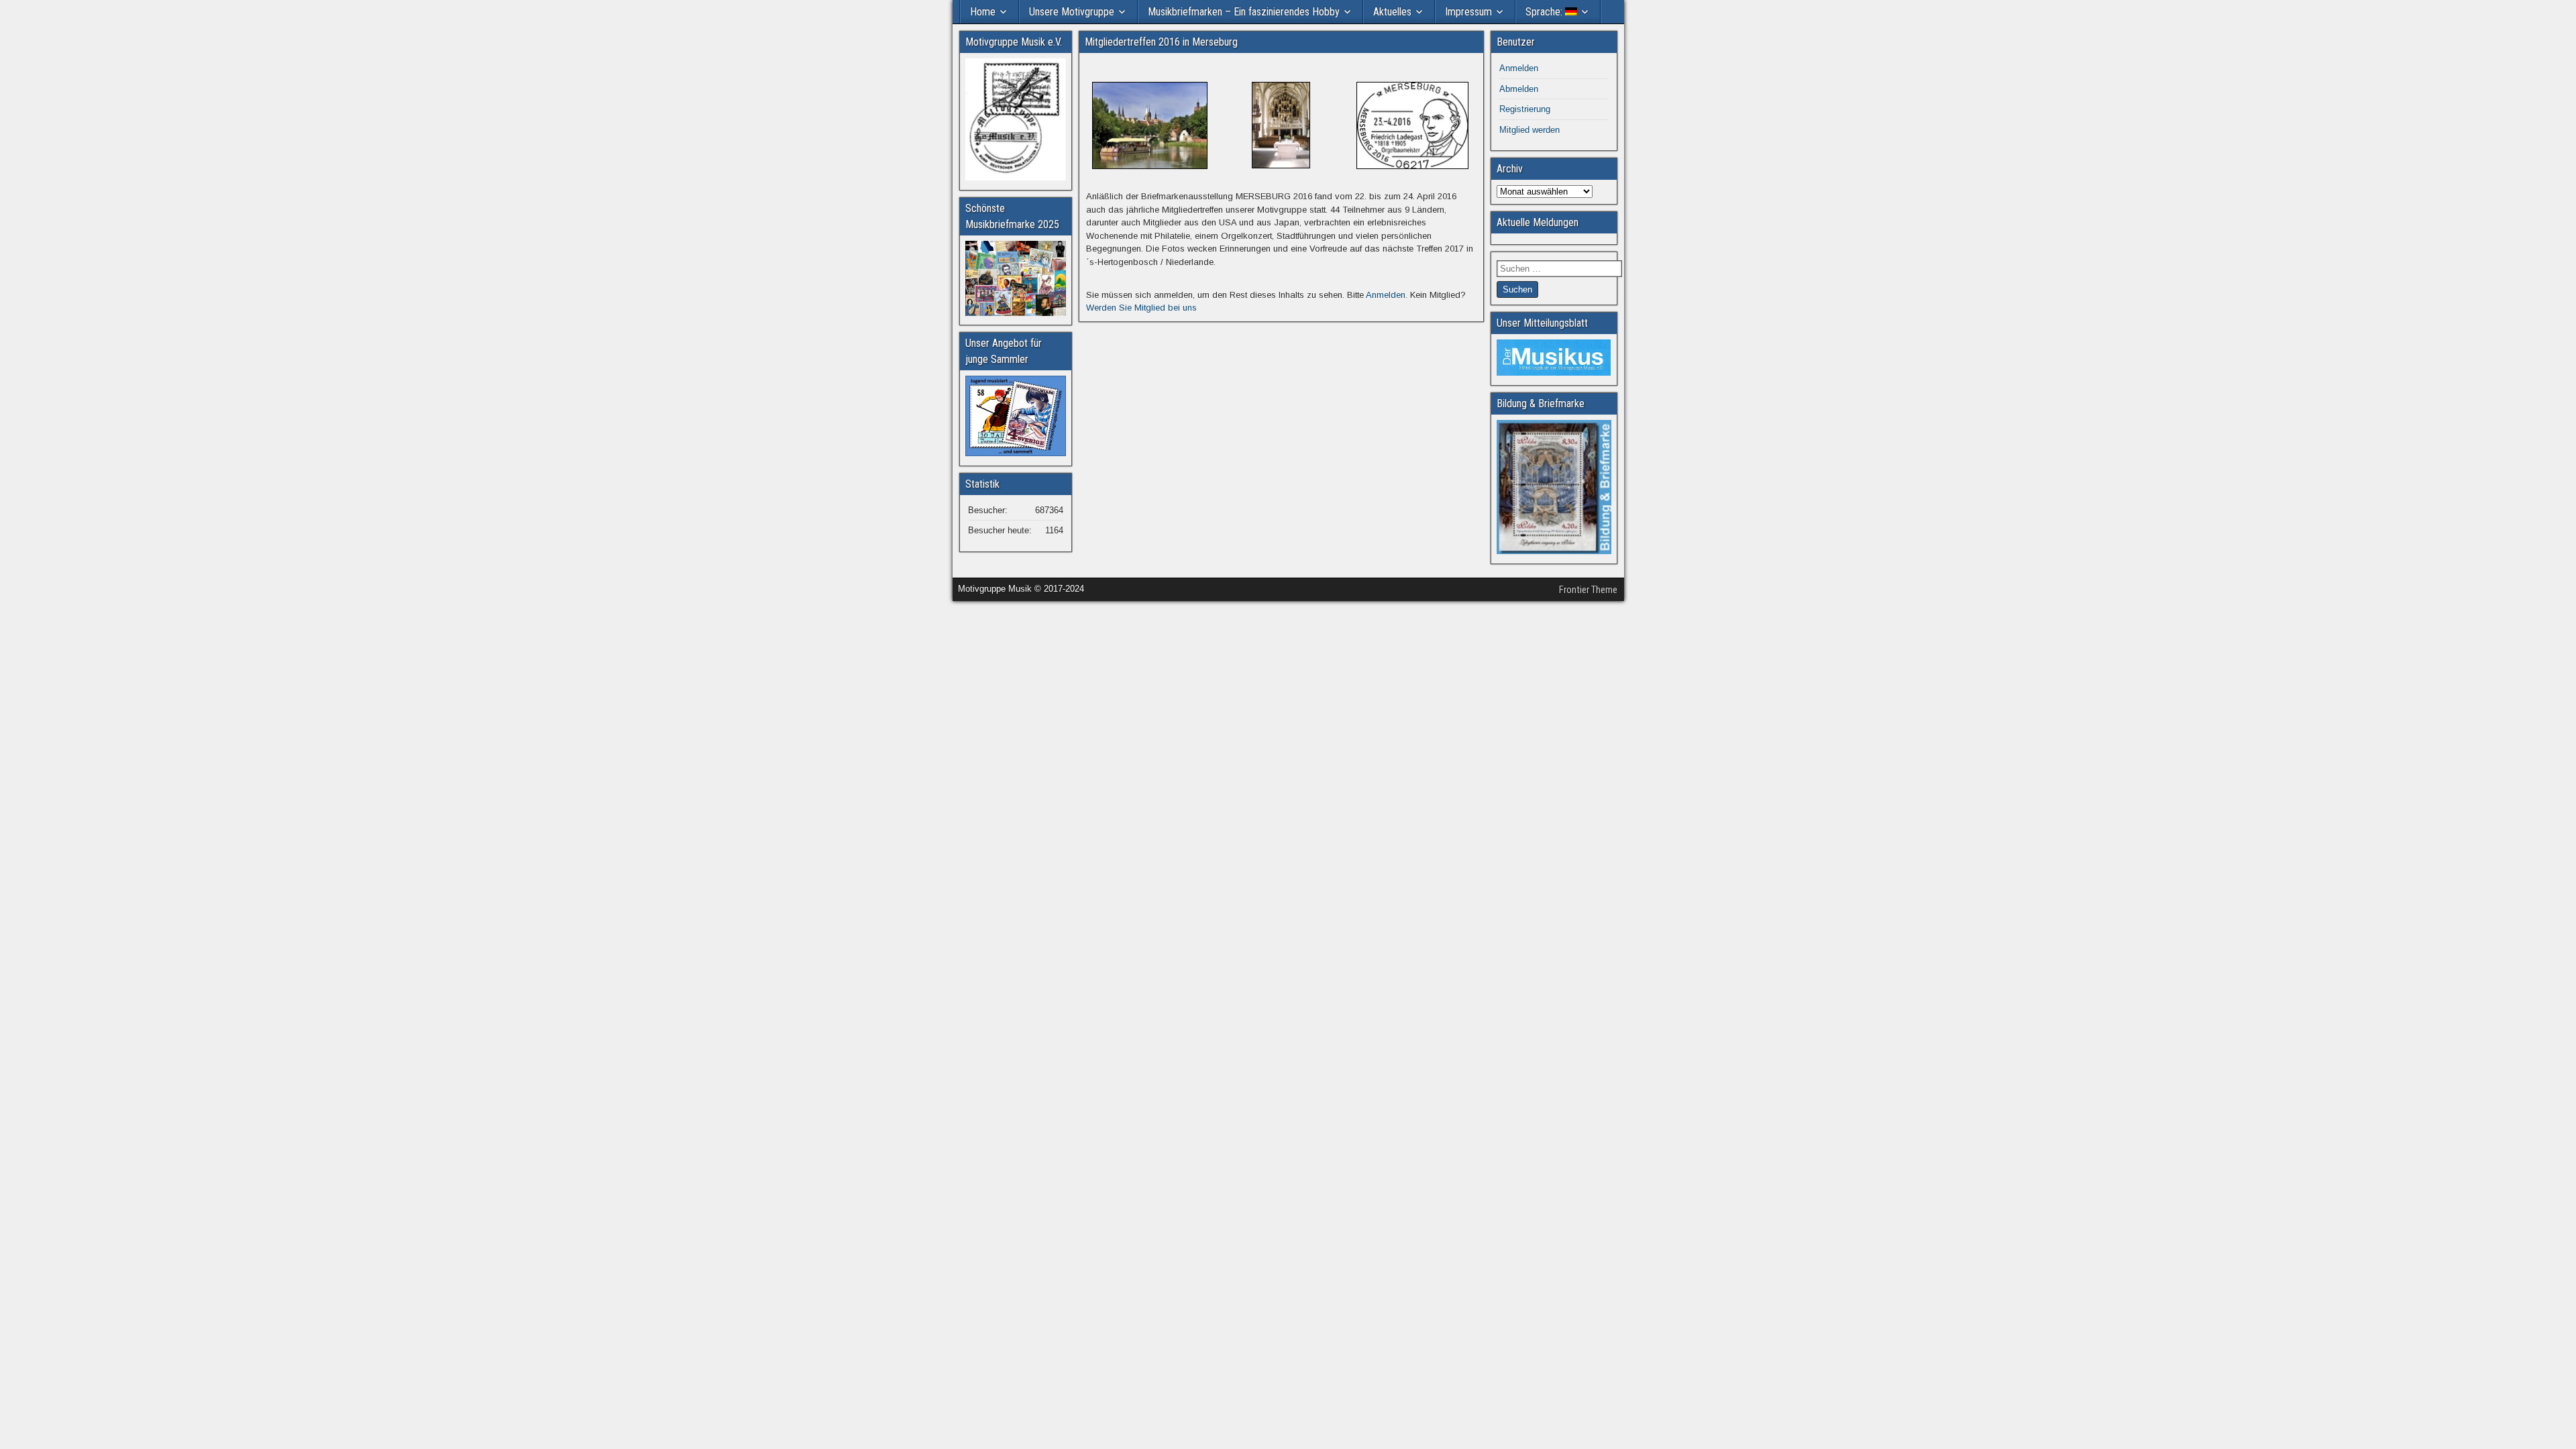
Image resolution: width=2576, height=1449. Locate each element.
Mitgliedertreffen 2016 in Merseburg (1161, 42)
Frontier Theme (1588, 590)
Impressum (1468, 12)
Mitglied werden (1529, 130)
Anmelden (1386, 295)
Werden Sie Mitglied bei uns (1141, 308)
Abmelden (1519, 89)
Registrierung (1525, 109)
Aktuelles (1392, 12)
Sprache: (1545, 12)
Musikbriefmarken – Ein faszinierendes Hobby (1244, 12)
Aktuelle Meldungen (1538, 222)
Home (983, 12)
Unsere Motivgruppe (1072, 12)
